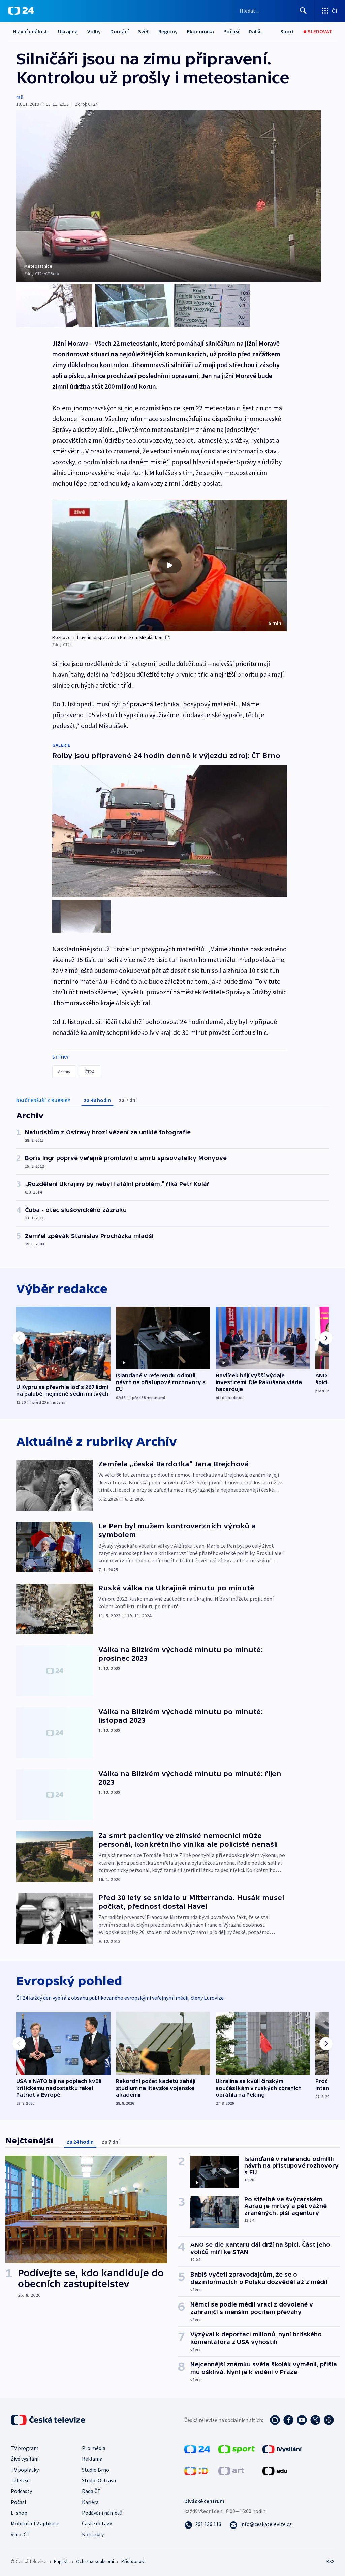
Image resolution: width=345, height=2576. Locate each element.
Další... (256, 31)
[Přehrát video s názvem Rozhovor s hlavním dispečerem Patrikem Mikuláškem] (169, 565)
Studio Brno (96, 2470)
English (61, 2561)
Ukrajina (68, 31)
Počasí (231, 31)
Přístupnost (133, 2561)
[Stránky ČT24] (197, 2448)
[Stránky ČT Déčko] (196, 2470)
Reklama (92, 2459)
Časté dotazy (97, 2523)
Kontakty (93, 2534)
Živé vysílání (25, 2459)
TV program (25, 2448)
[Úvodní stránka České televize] (49, 2420)
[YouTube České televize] (302, 2420)
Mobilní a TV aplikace (35, 2523)
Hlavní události (31, 31)
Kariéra (90, 2502)
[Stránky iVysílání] (282, 2448)
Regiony (168, 31)
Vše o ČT (20, 2534)
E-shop (19, 2513)
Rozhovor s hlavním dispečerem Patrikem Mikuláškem (108, 637)
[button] (169, 566)
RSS (330, 2561)
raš (20, 97)
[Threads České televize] (329, 2420)
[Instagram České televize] (275, 2420)
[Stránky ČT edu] (275, 2470)
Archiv (64, 1072)
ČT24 (89, 1072)
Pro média (94, 2448)
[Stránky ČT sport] (237, 2448)
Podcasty (21, 2491)
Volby (94, 31)
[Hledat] (303, 11)
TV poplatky (25, 2470)
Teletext (21, 2480)
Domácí (119, 31)
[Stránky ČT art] (231, 2470)
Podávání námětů (102, 2513)
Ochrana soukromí (95, 2561)
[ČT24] (21, 11)
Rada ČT (91, 2491)
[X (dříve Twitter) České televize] (315, 2420)
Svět (144, 31)
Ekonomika (200, 31)
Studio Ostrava (99, 2480)
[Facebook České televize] (288, 2420)
